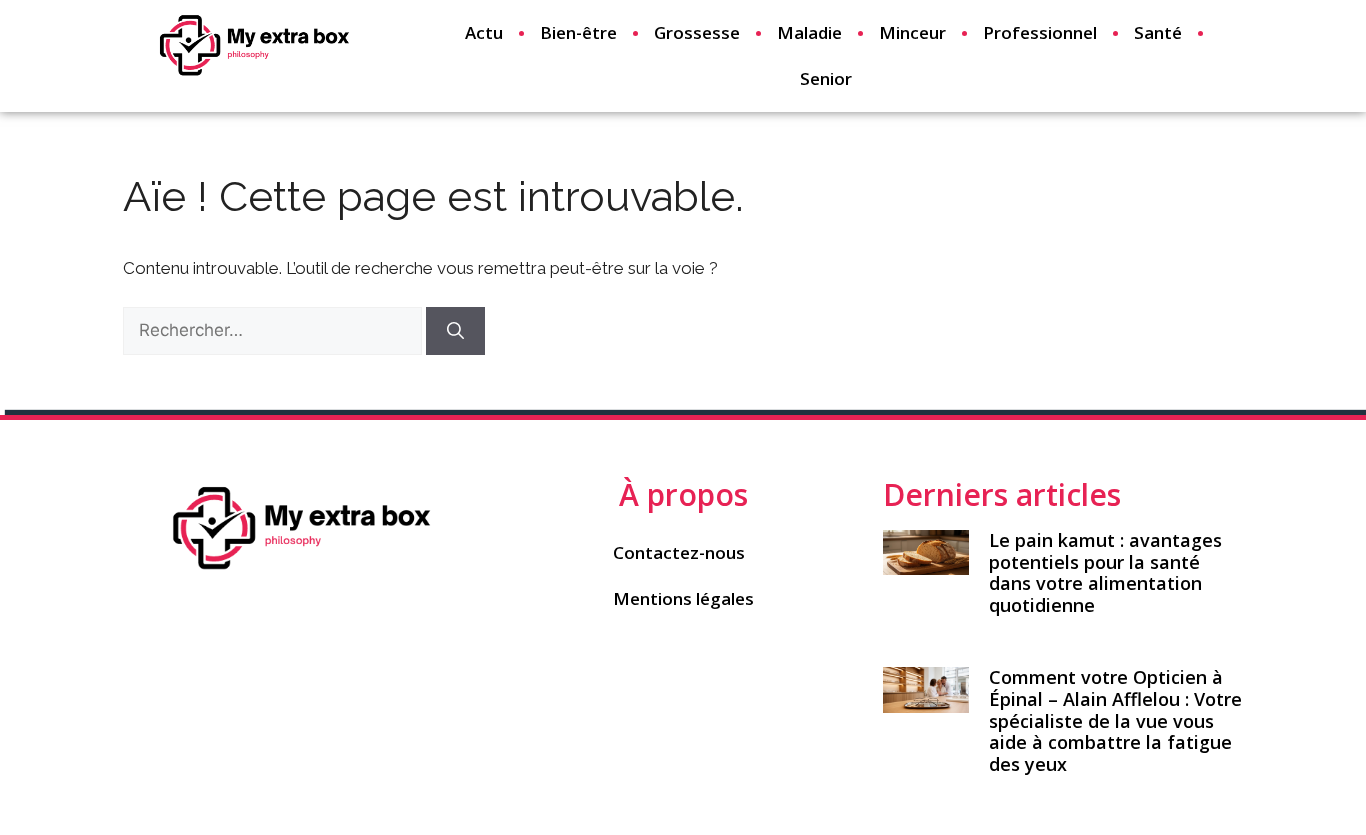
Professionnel (1040, 32)
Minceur (912, 32)
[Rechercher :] (274, 330)
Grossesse (697, 32)
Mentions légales (683, 598)
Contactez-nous (679, 552)
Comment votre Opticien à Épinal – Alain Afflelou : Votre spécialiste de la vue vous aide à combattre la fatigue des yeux (1115, 720)
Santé (1158, 32)
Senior (826, 78)
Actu (484, 32)
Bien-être (578, 32)
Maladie (809, 32)
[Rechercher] (455, 331)
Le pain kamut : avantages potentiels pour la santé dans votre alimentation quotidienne (1105, 572)
